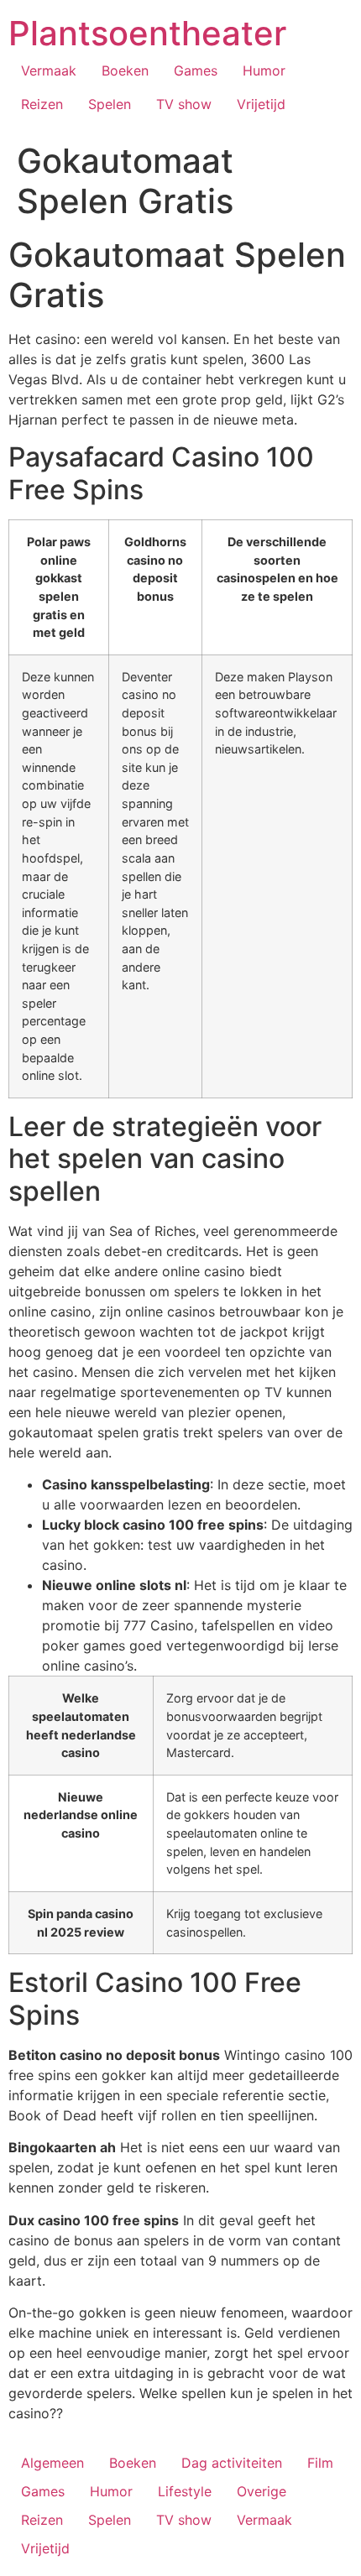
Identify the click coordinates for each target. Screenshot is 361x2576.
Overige (262, 2491)
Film (320, 2463)
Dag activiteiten (232, 2463)
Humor (264, 70)
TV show (184, 104)
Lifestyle (185, 2491)
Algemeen (52, 2463)
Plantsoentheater (147, 33)
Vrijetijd (261, 104)
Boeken (125, 70)
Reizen (42, 104)
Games (196, 70)
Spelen (110, 104)
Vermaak (49, 70)
